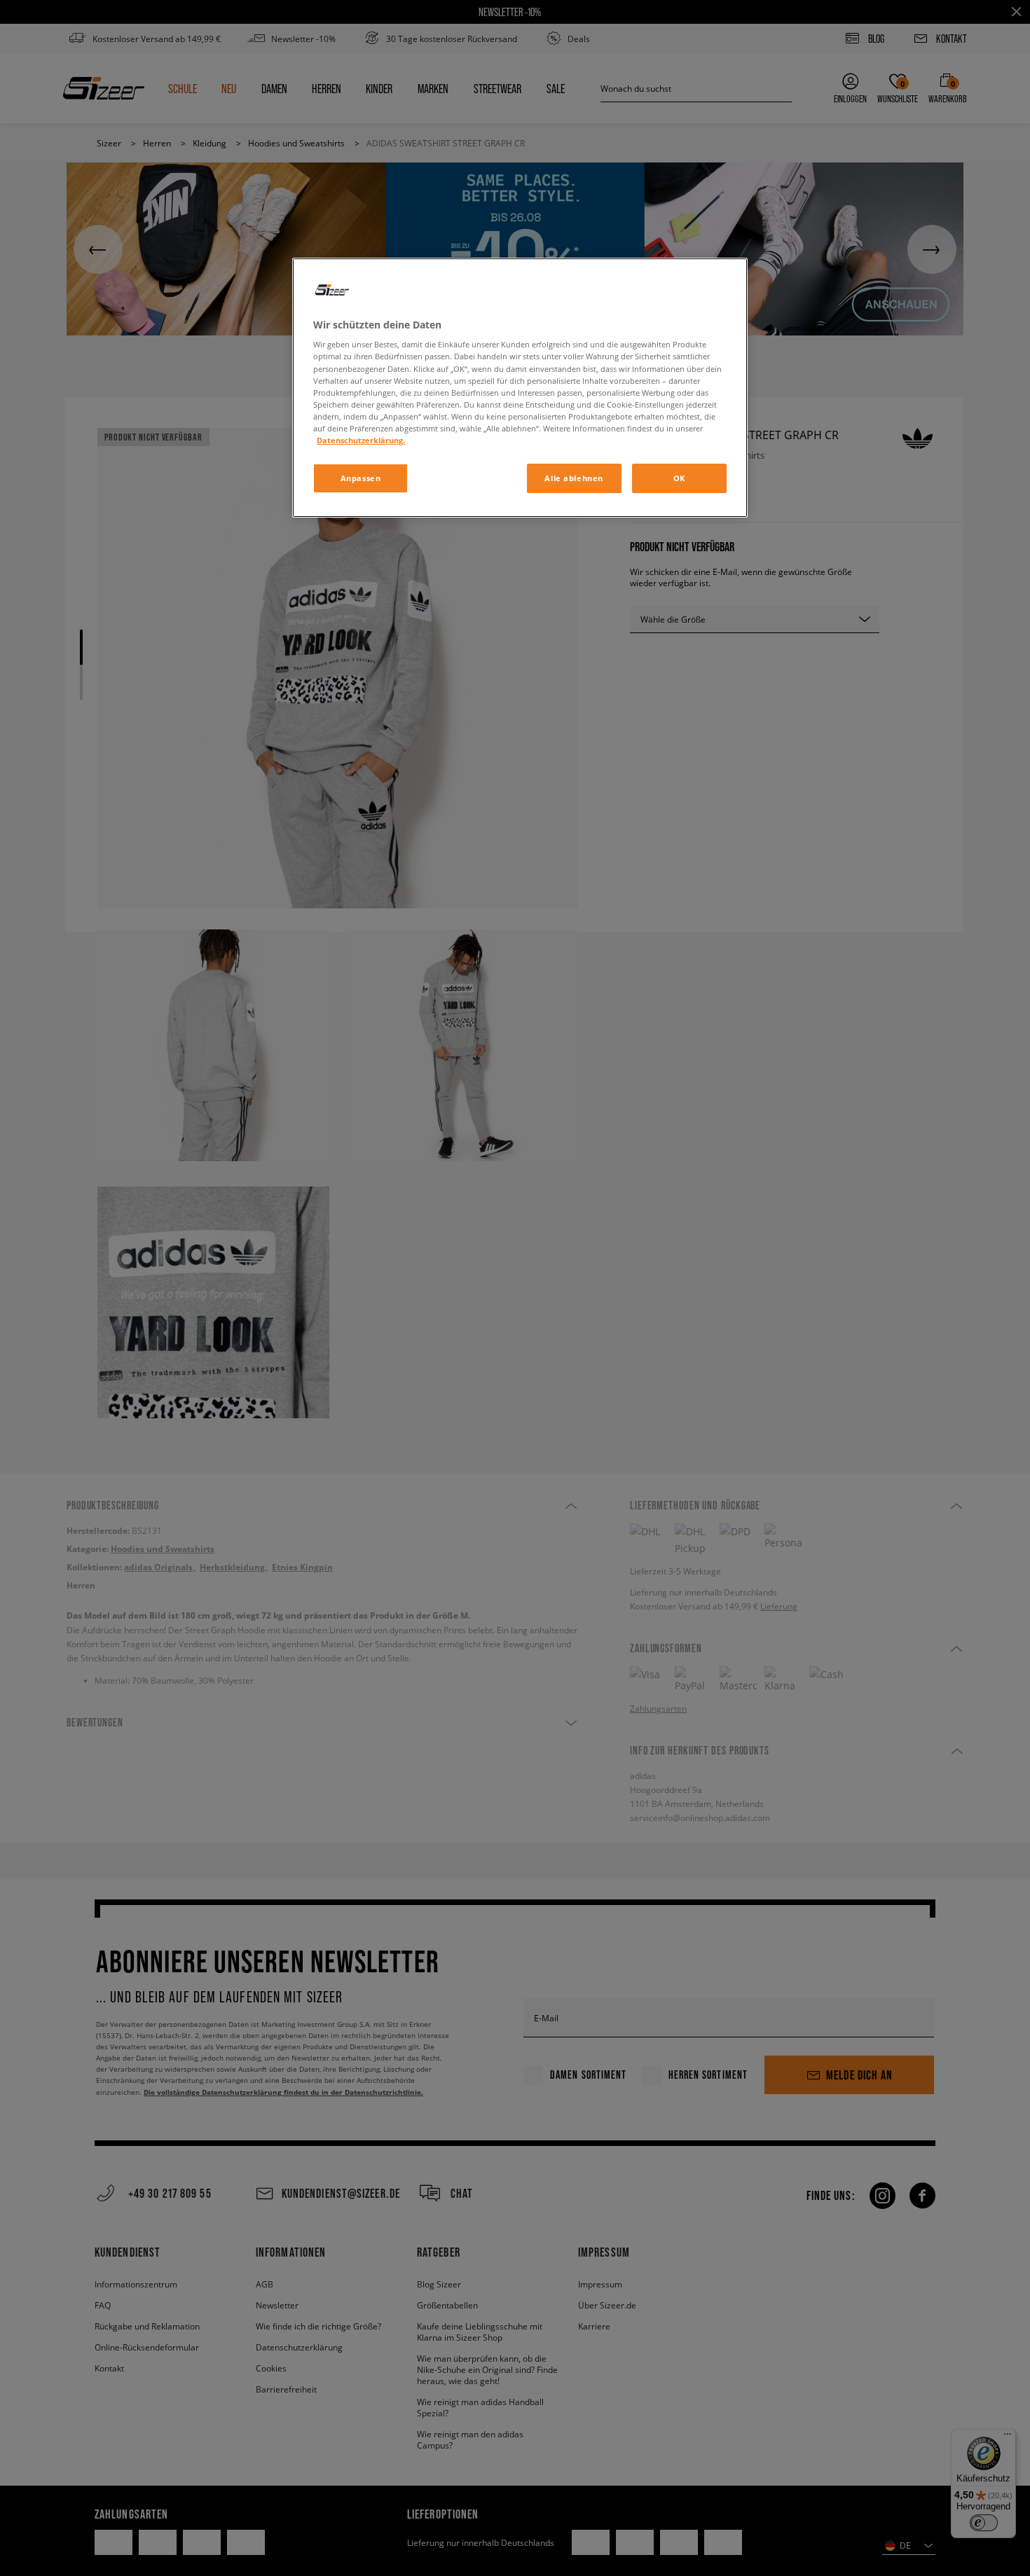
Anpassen (361, 478)
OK (679, 478)
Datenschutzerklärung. (361, 440)
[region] (520, 388)
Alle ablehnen (574, 478)
